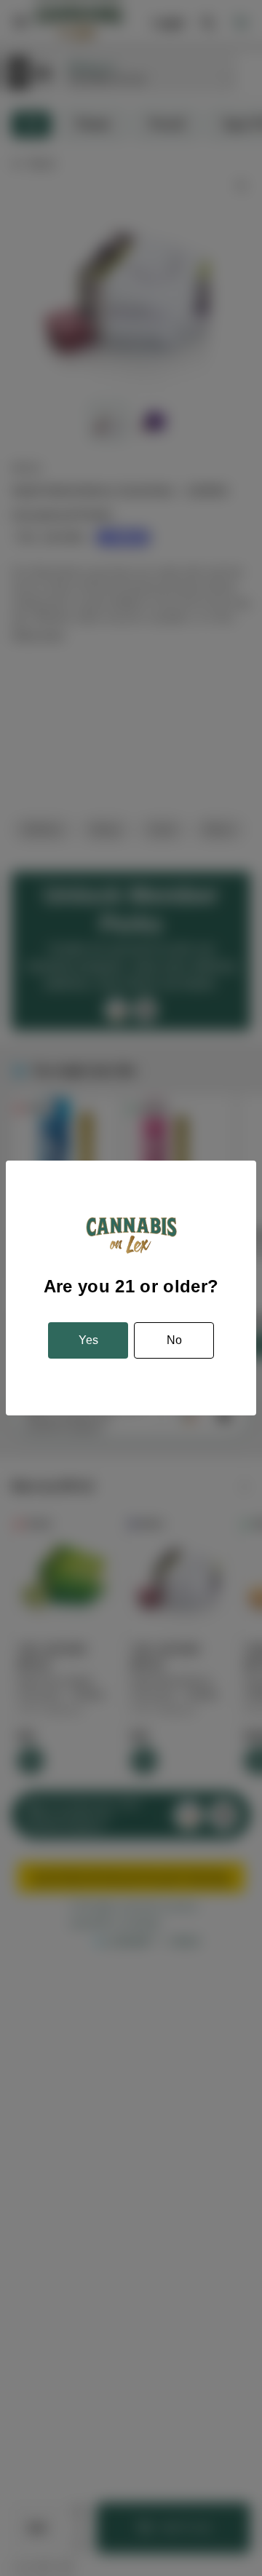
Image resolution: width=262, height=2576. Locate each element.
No (174, 1340)
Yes (88, 1340)
